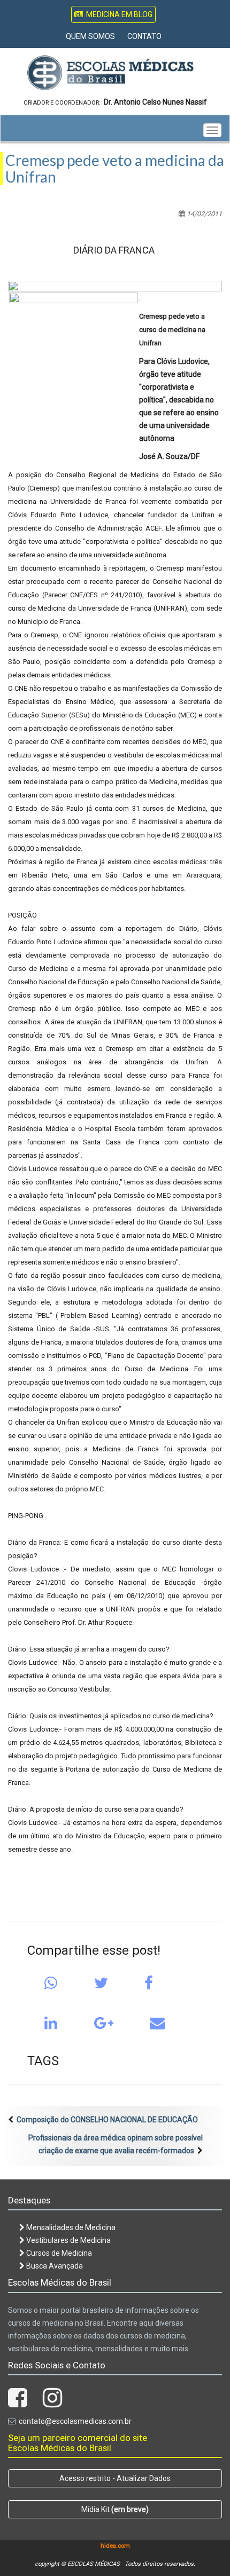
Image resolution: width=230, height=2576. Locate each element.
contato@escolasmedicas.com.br (75, 2421)
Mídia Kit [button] (115, 2509)
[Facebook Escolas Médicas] (18, 2403)
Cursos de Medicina (58, 2253)
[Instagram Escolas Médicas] (52, 2403)
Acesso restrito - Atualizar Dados (115, 2478)
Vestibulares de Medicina (68, 2240)
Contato (144, 36)
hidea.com (115, 2546)
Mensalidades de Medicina (70, 2227)
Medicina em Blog (118, 14)
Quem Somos (90, 36)
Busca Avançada (54, 2266)
